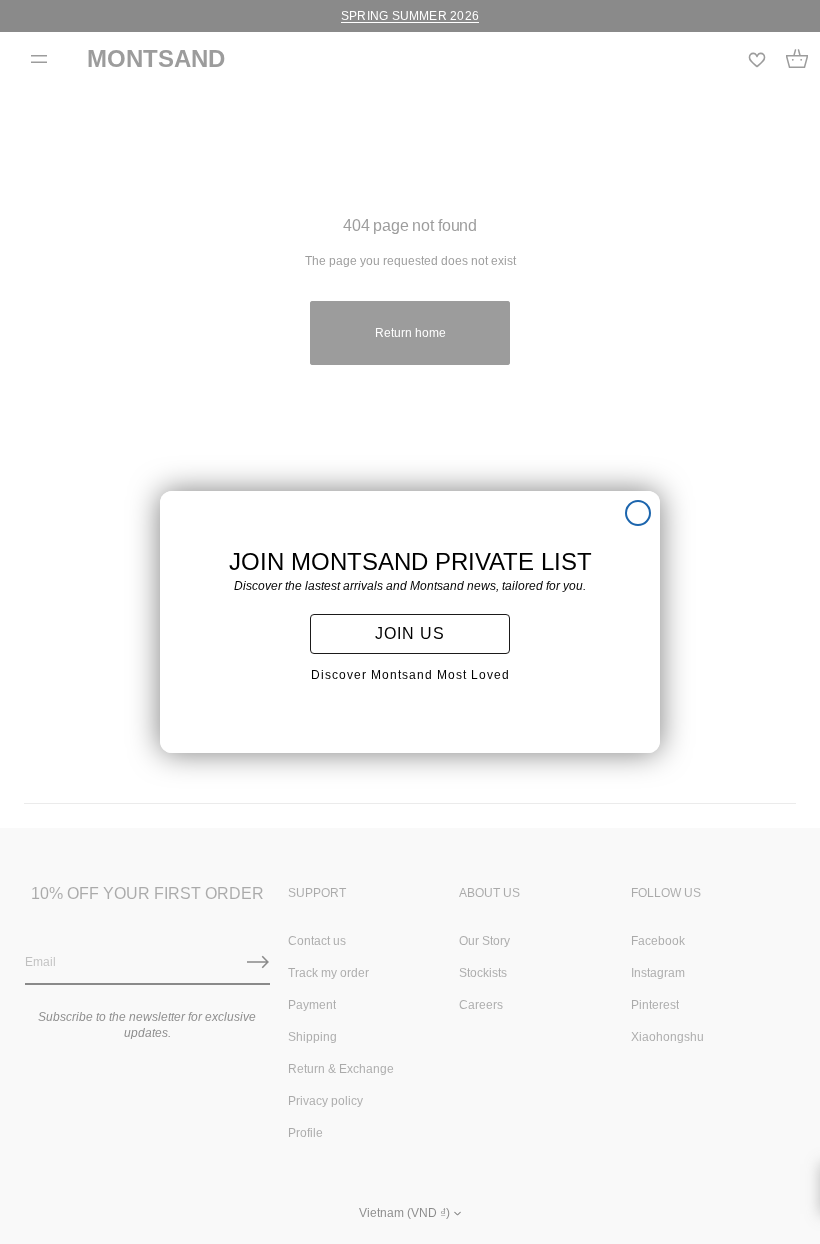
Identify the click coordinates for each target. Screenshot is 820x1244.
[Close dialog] (638, 513)
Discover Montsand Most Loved (410, 675)
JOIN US (410, 633)
